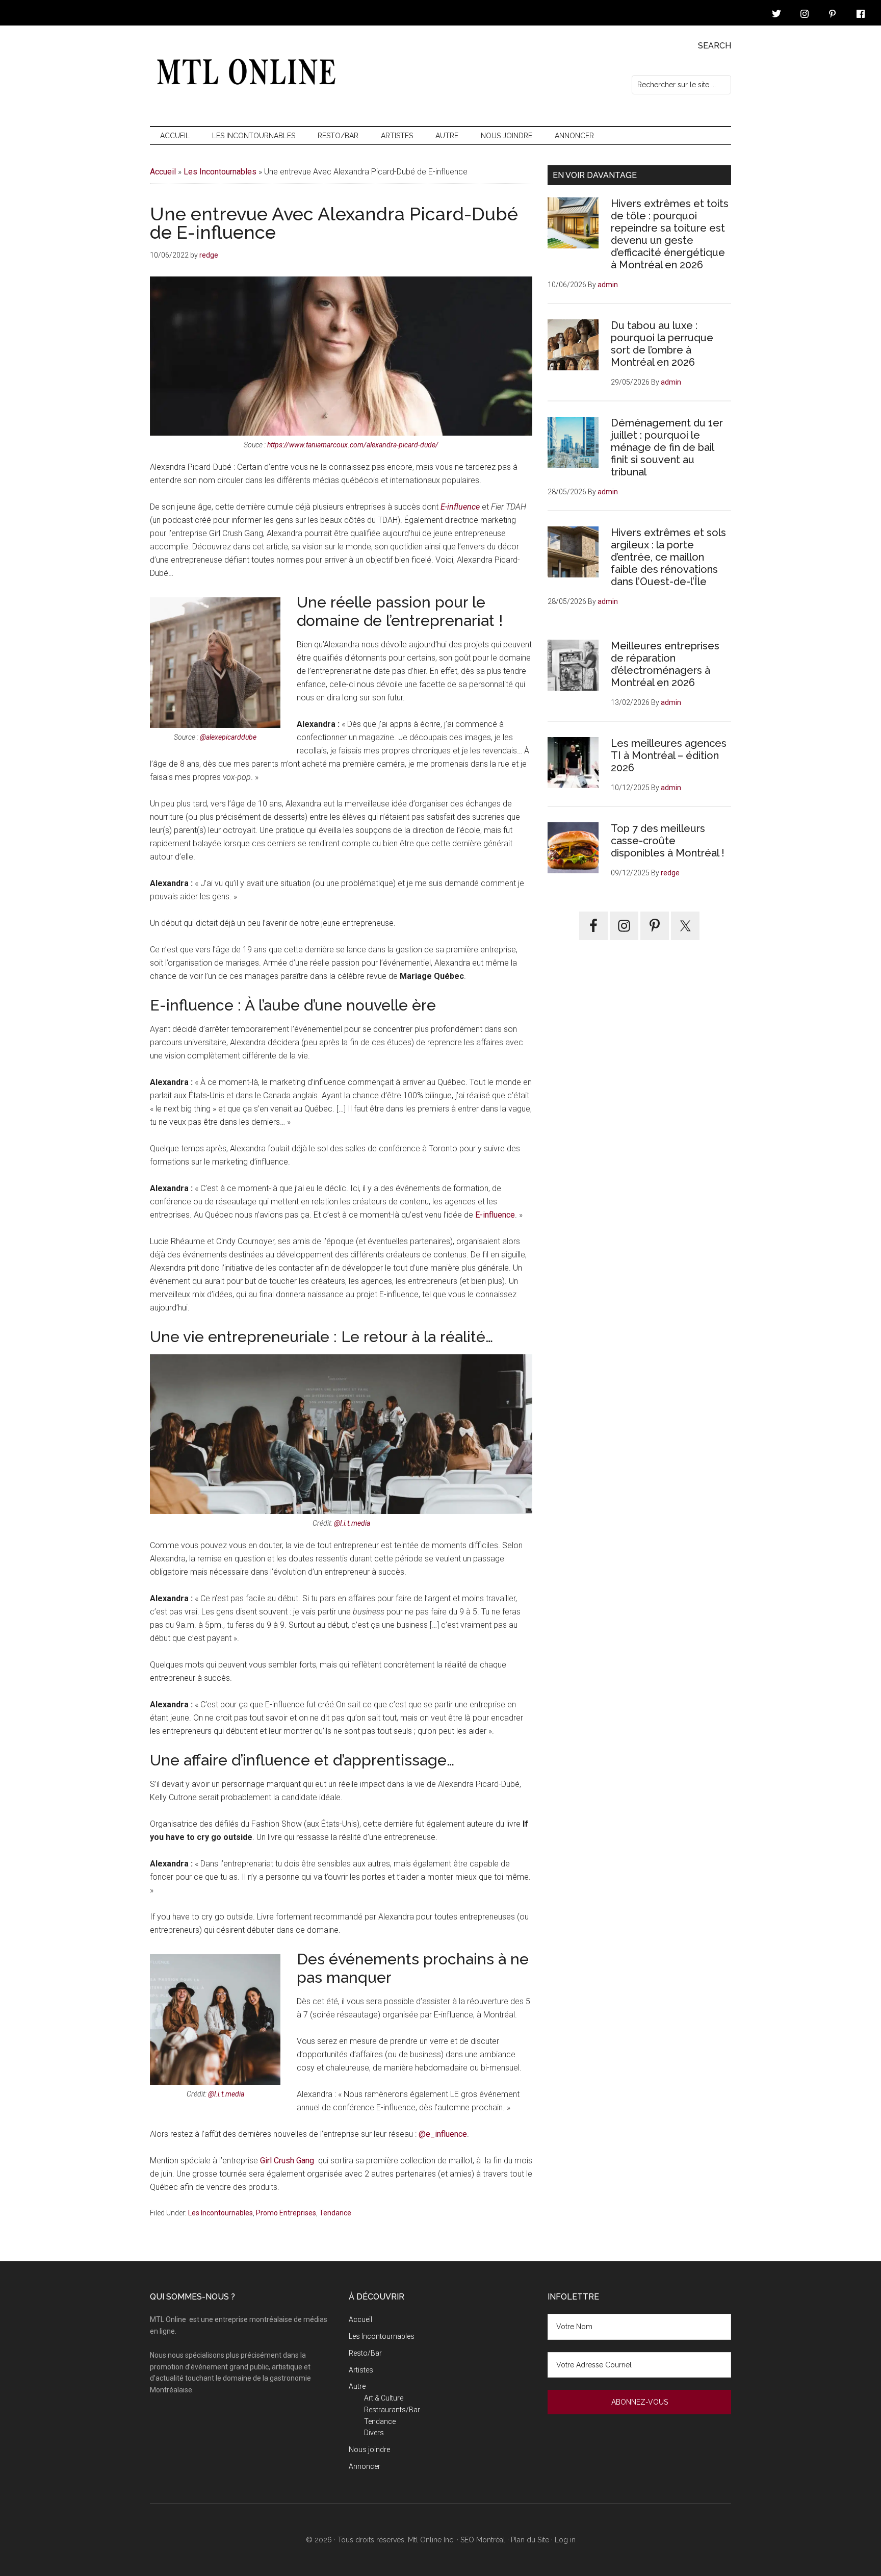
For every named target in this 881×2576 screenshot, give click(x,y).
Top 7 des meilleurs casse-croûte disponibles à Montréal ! (668, 841)
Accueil (163, 172)
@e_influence (443, 2134)
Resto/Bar (365, 2353)
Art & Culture (384, 2398)
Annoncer (365, 2466)
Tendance (335, 2213)
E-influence (460, 507)
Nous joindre (369, 2449)
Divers (374, 2433)
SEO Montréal (483, 2540)
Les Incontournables (220, 172)
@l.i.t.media (352, 1523)
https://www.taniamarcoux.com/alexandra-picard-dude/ (353, 445)
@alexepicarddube (228, 737)
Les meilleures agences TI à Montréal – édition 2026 (669, 755)
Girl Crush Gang (287, 2161)
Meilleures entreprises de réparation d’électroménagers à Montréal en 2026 (665, 664)
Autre (357, 2386)
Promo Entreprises (286, 2213)
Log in (565, 2540)
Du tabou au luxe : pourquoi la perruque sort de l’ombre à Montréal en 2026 (662, 344)
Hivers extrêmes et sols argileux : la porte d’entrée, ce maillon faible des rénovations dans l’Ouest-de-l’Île (668, 557)
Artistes (361, 2370)
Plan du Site (531, 2540)
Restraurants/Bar (392, 2410)
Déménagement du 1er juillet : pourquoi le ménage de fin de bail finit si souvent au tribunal (667, 447)
